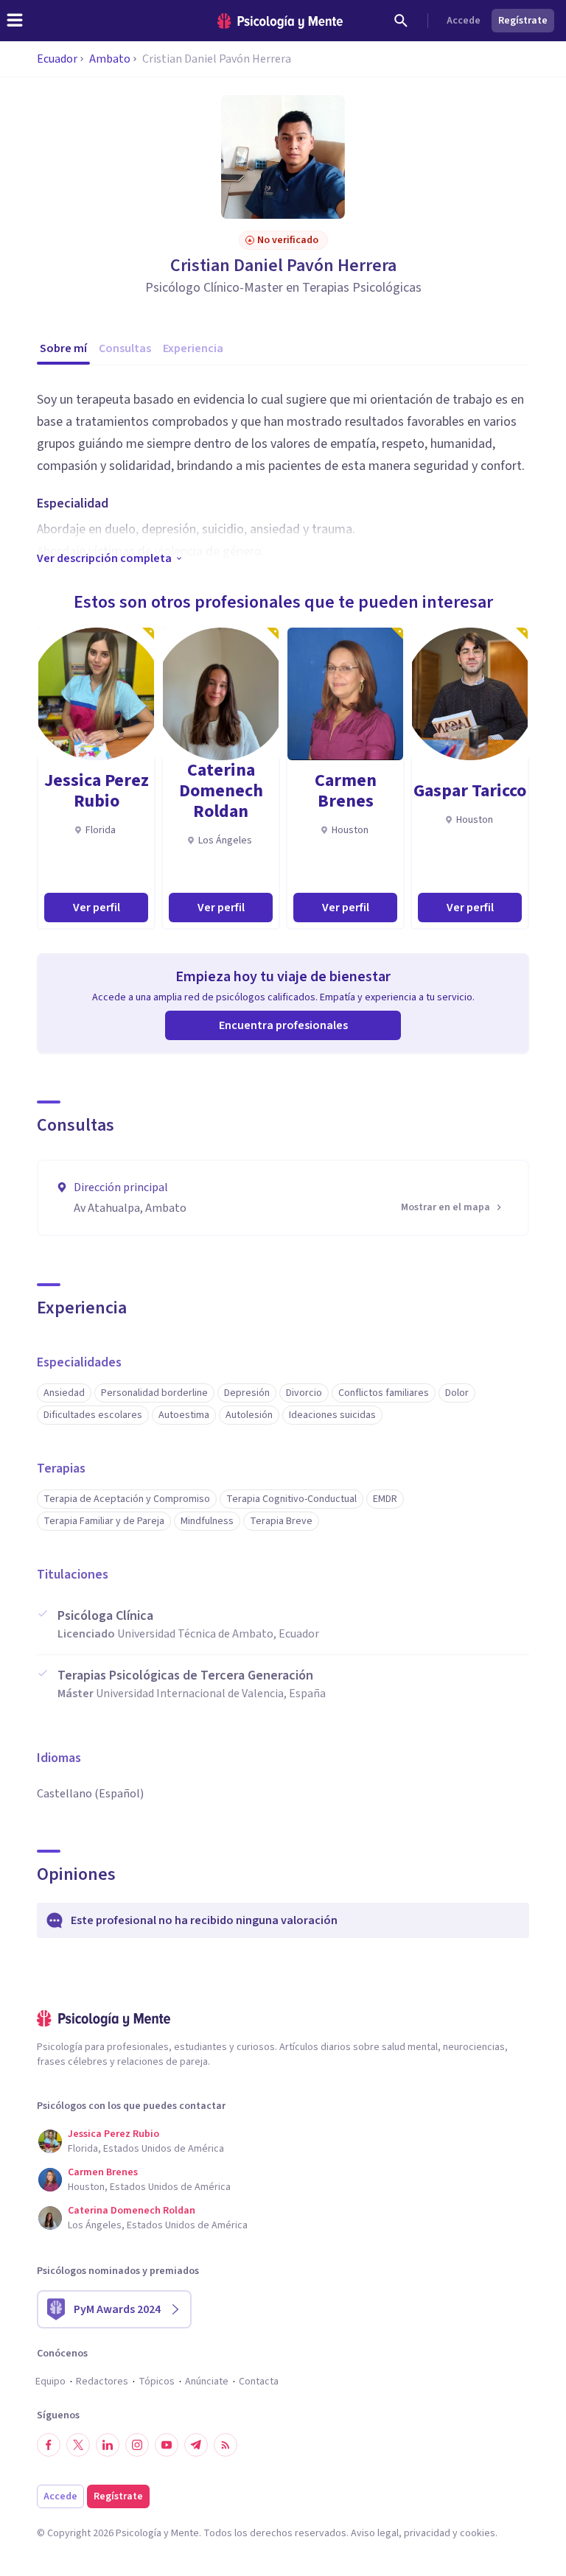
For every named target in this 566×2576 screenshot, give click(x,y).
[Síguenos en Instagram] (137, 2445)
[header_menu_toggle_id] (15, 21)
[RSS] (226, 2445)
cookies (478, 2533)
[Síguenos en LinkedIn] (108, 2445)
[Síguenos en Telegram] (196, 2445)
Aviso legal (375, 2533)
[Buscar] (401, 21)
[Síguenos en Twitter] (78, 2445)
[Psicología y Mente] (280, 21)
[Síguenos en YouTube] (167, 2445)
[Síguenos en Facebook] (49, 2445)
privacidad (427, 2533)
